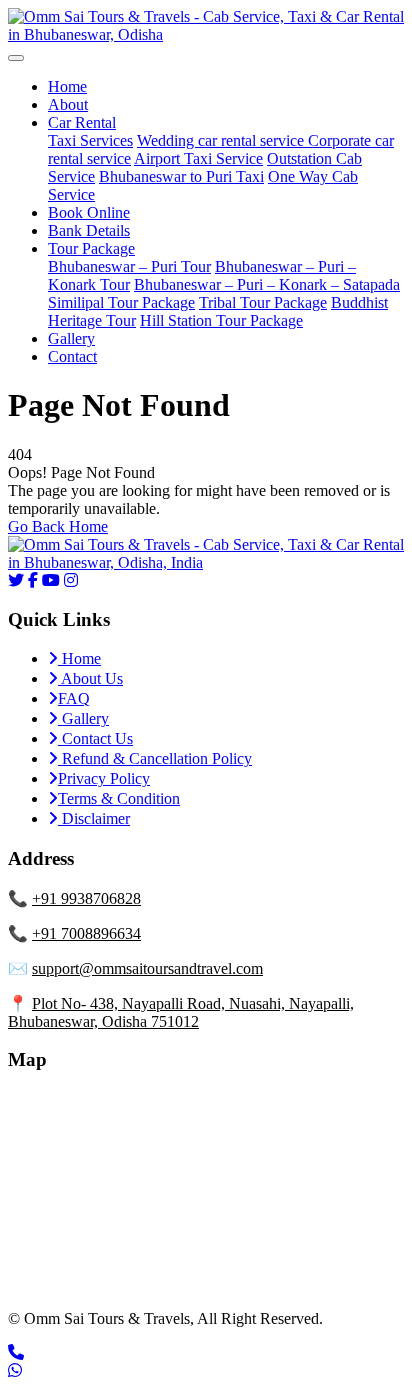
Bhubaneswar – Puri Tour (129, 266)
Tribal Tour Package (263, 302)
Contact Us (95, 738)
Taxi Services (90, 140)
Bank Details (89, 230)
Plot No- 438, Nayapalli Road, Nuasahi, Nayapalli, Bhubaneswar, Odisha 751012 (181, 1012)
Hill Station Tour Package (221, 320)
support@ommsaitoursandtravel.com (147, 968)
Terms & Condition (119, 798)
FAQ (74, 698)
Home (67, 86)
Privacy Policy (104, 778)
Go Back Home (58, 526)
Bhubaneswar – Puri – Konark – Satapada (267, 284)
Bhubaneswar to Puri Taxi (181, 176)
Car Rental (82, 122)
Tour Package (91, 248)
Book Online (89, 212)
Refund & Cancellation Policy (155, 758)
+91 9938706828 (86, 898)
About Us (90, 678)
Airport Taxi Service (198, 158)
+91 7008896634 (86, 933)
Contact (72, 356)
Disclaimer (94, 818)
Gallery (71, 338)
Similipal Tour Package (121, 302)
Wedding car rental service (222, 140)
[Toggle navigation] (16, 58)
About (68, 104)
